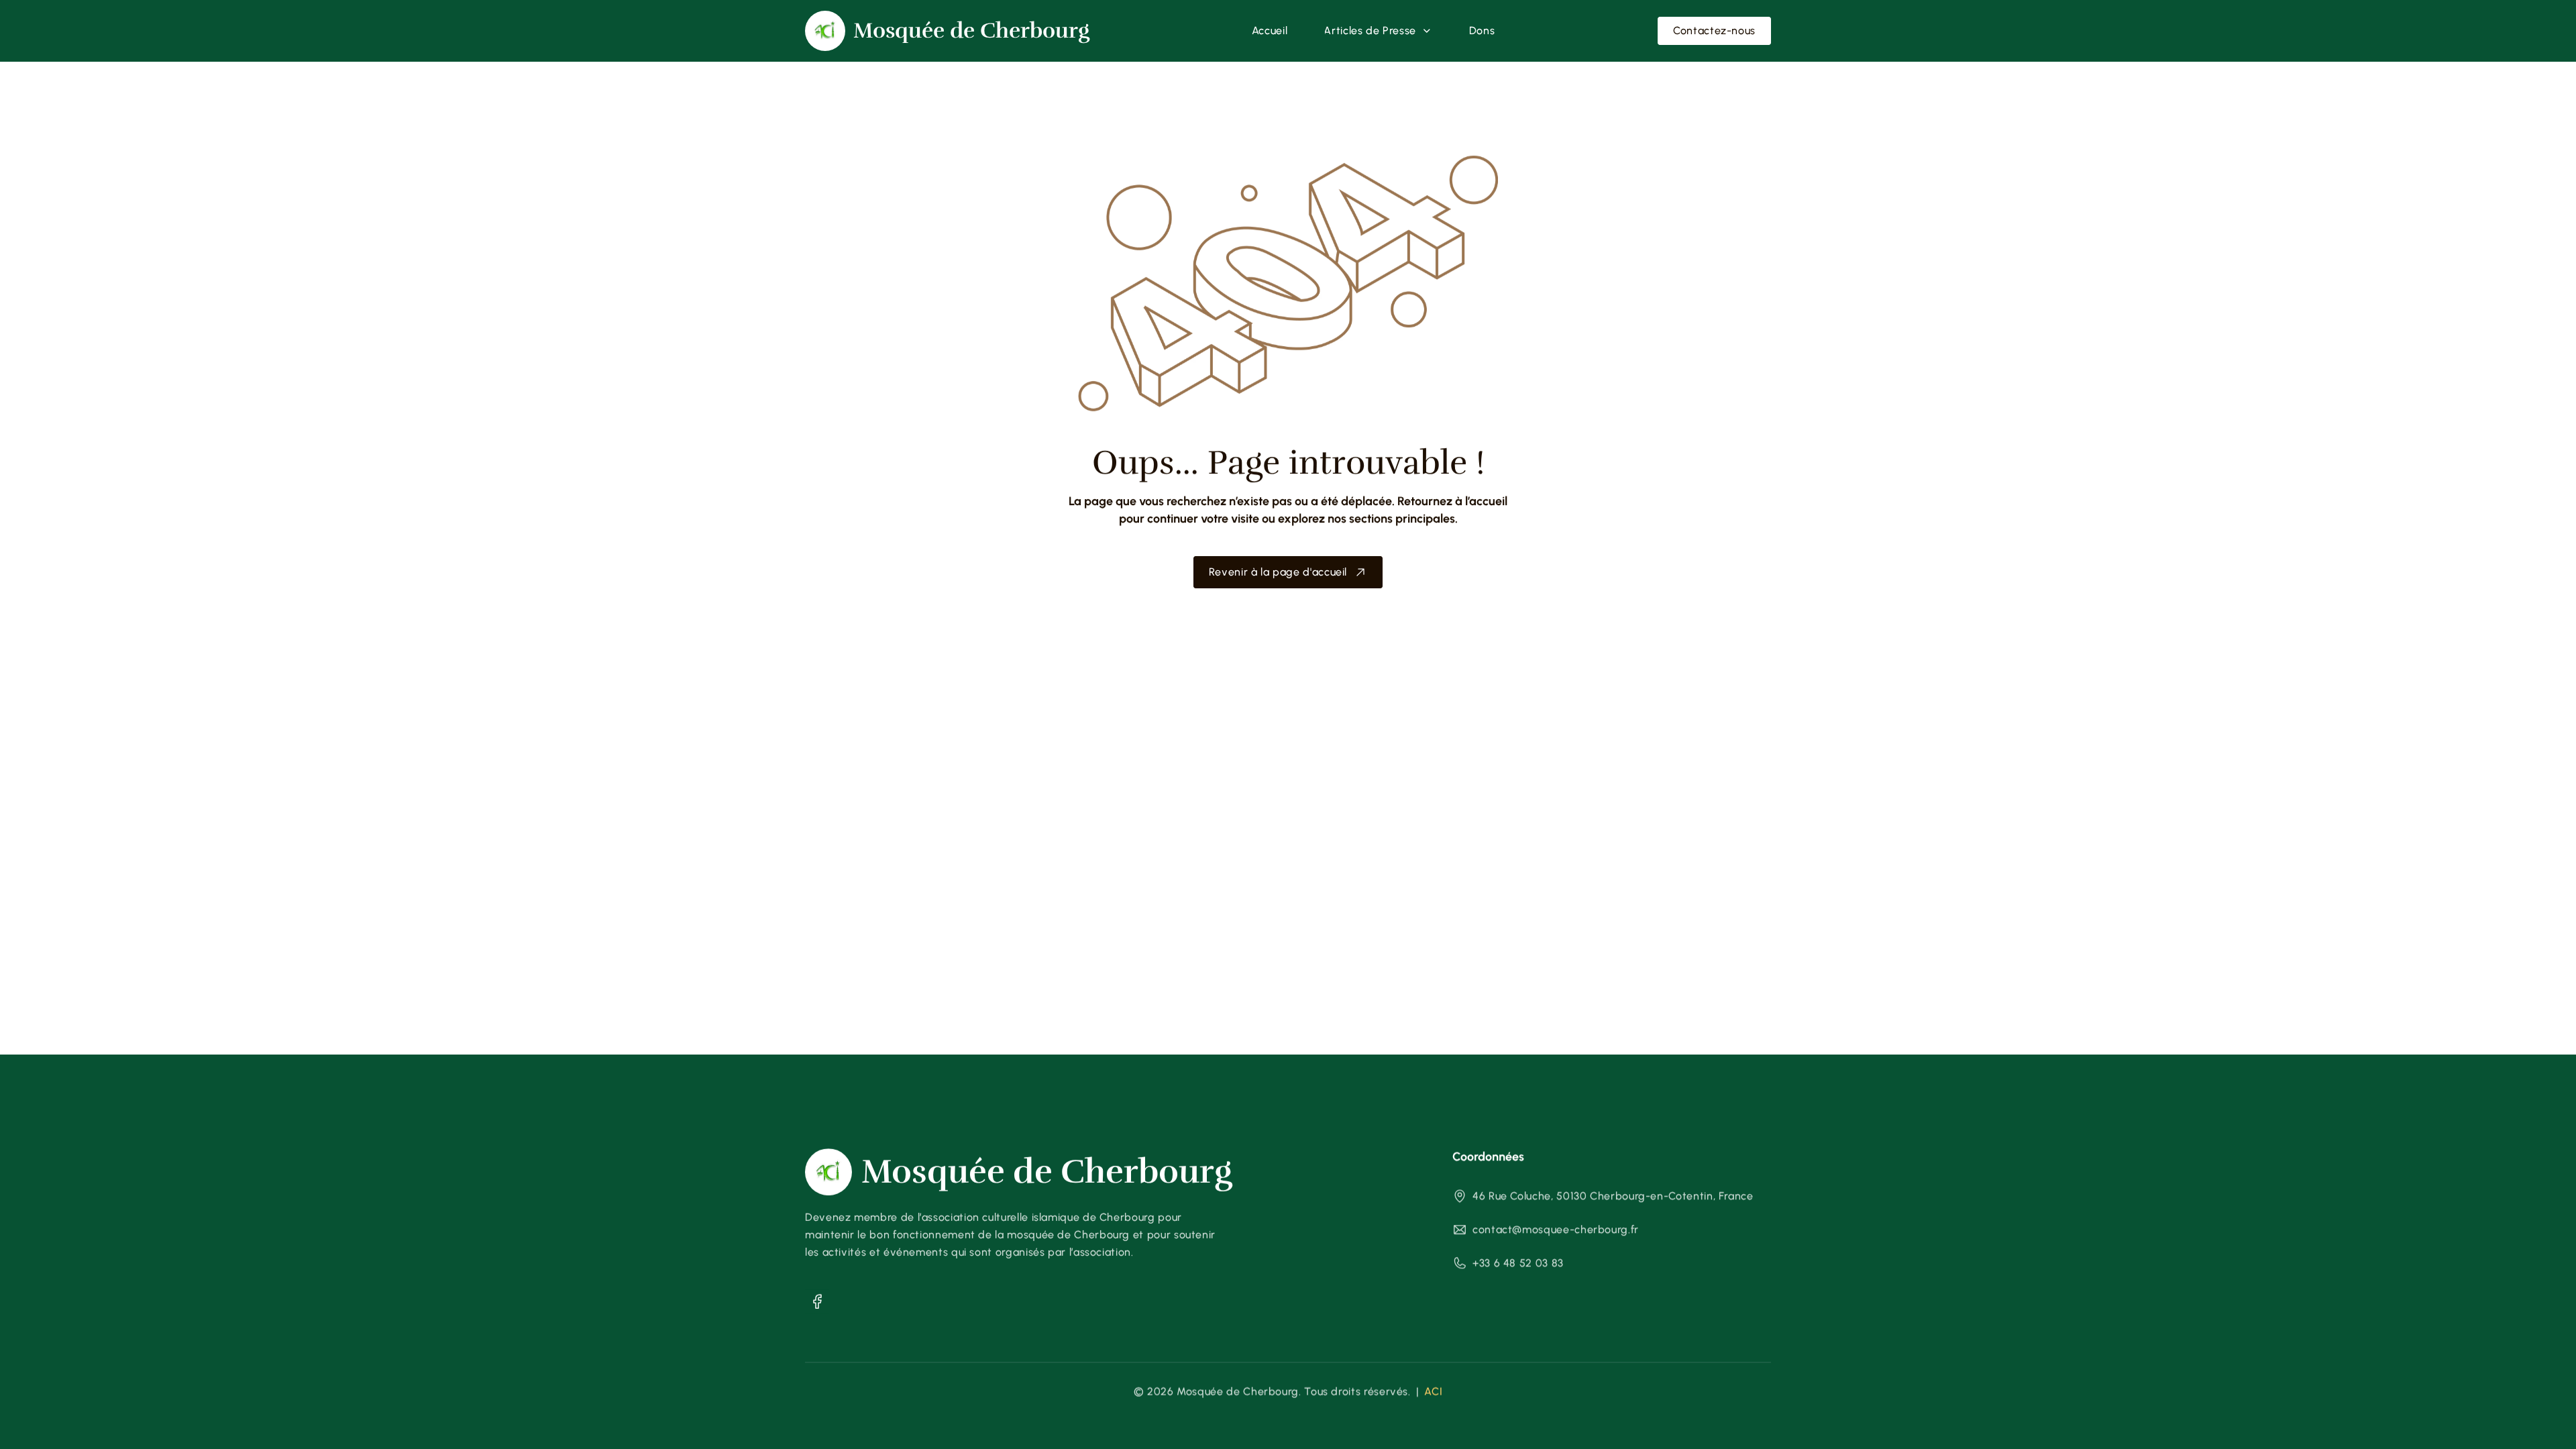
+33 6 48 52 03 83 (1518, 1263)
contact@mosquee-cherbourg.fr (1556, 1229)
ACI (1433, 1392)
